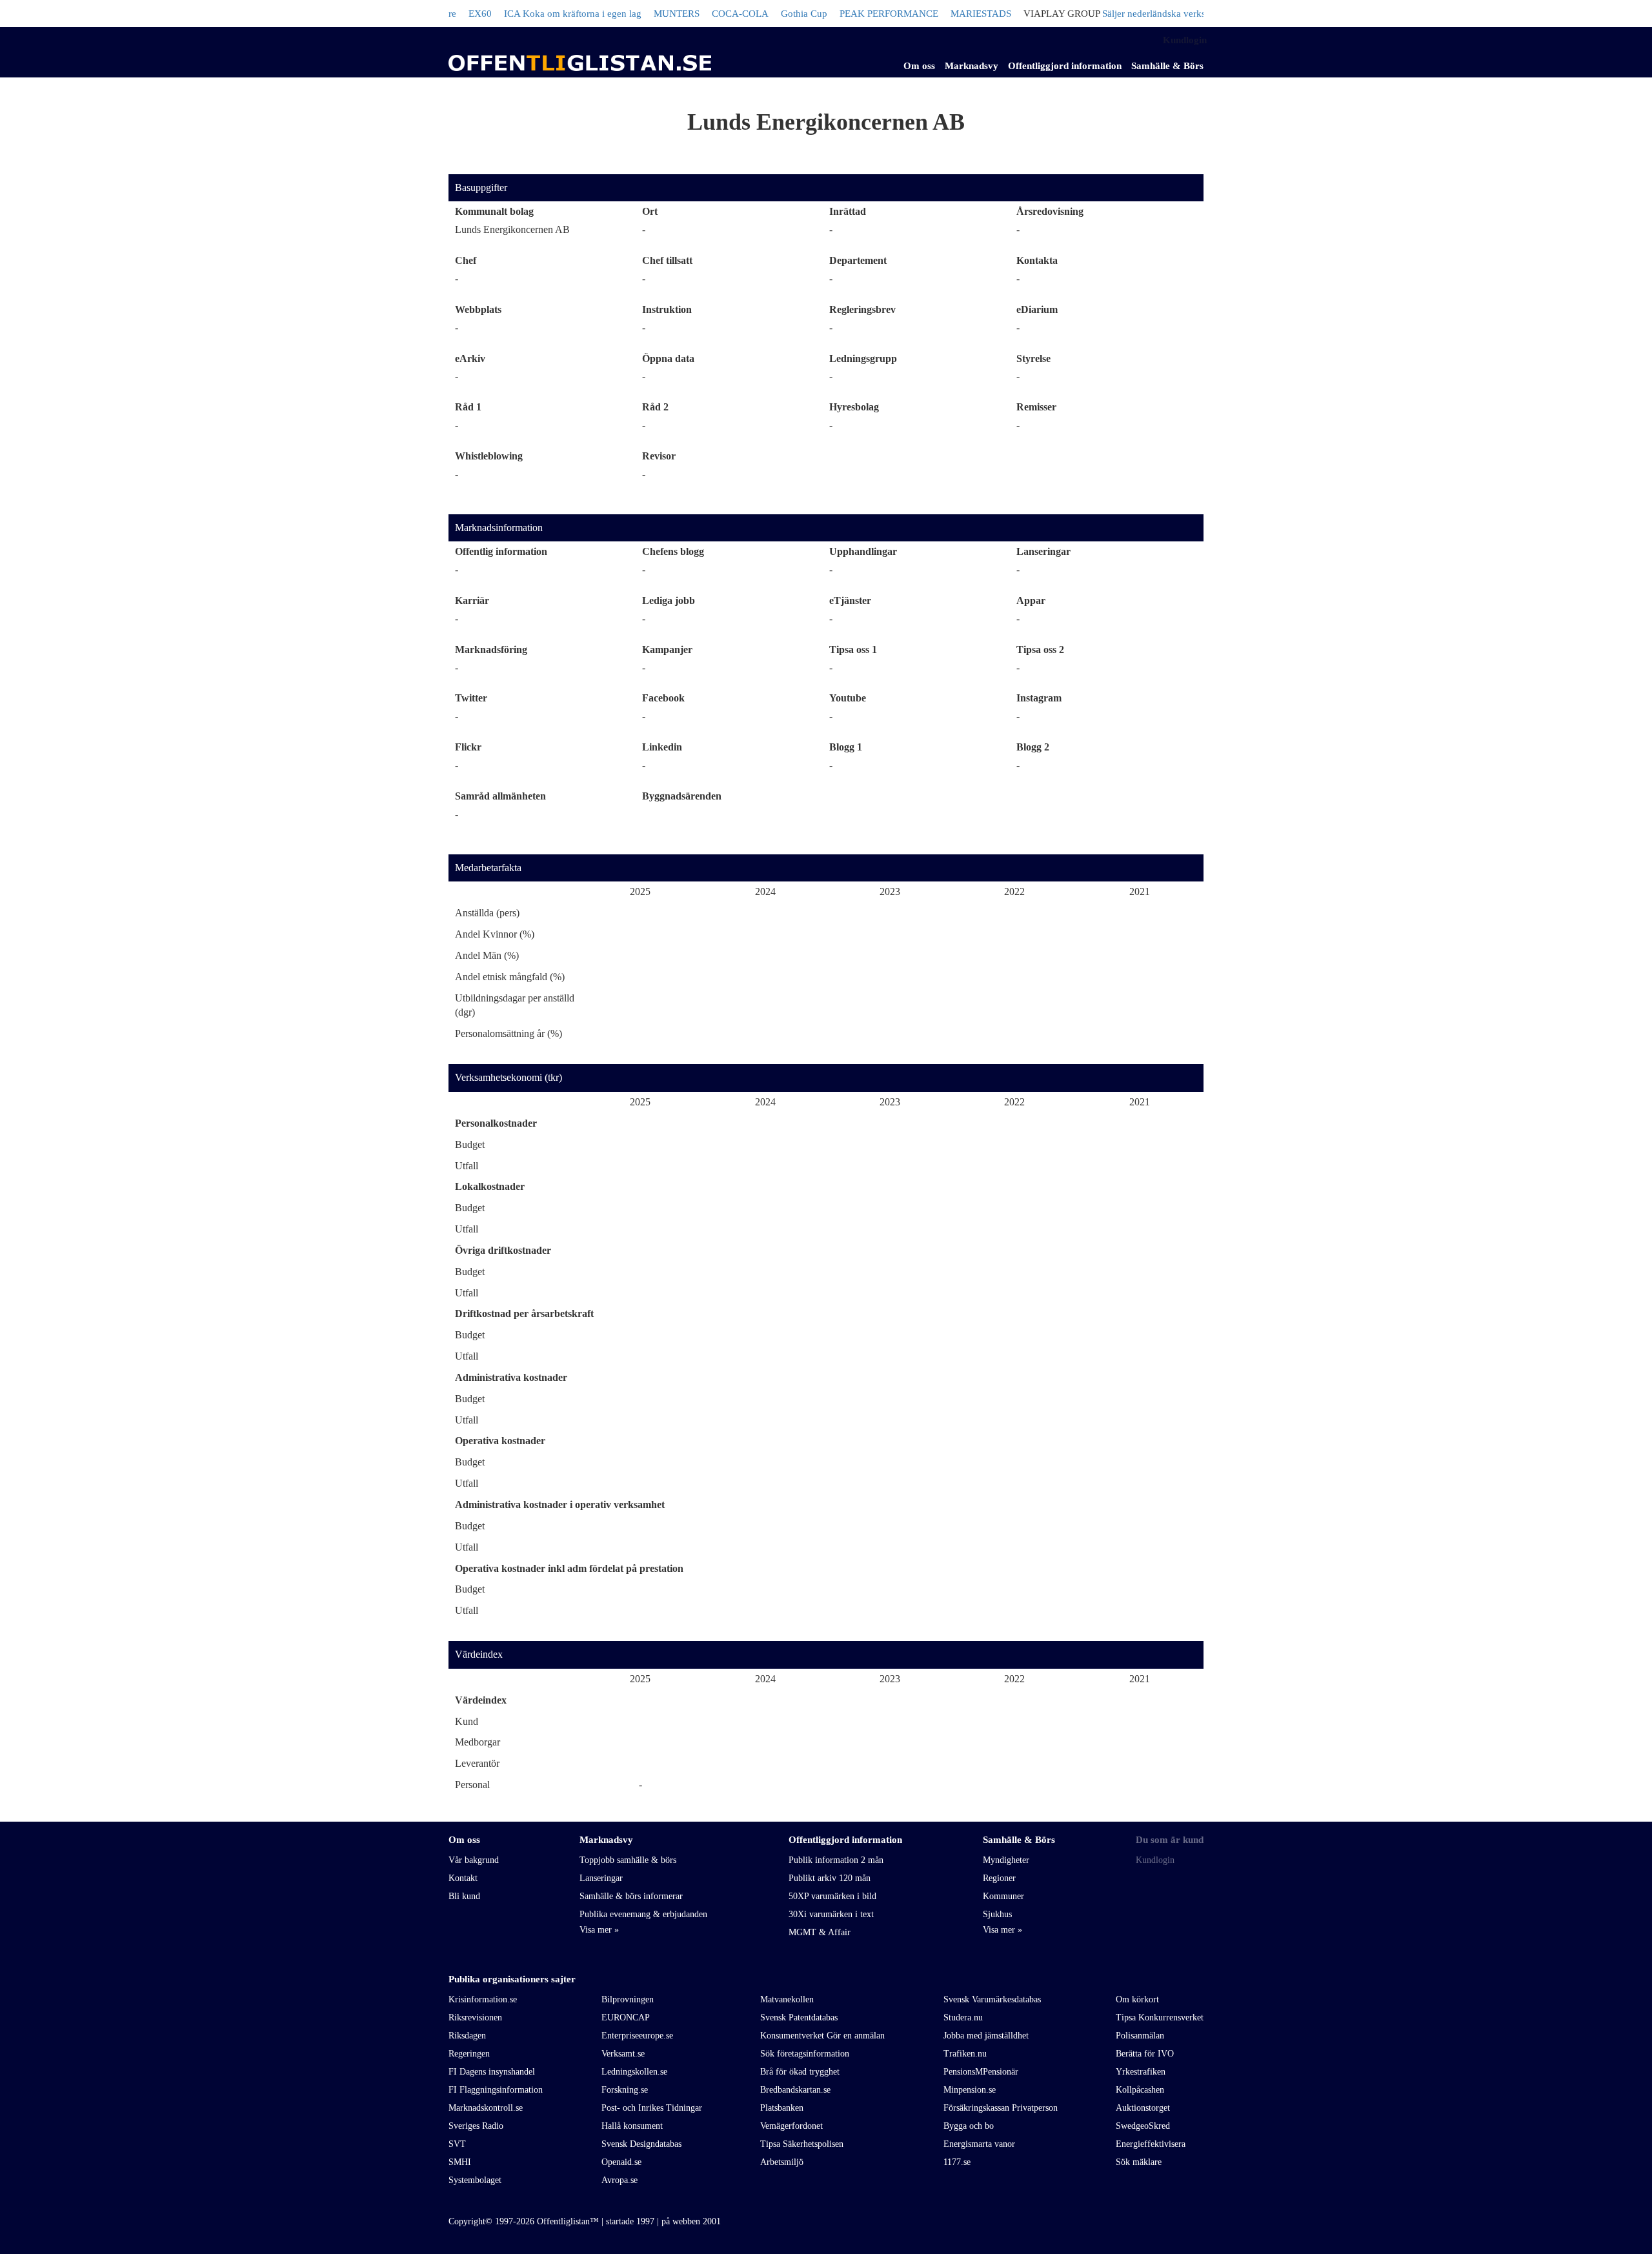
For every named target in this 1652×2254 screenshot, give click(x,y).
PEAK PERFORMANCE (847, 14)
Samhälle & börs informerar (631, 1896)
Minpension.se (970, 2090)
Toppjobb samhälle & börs (628, 1860)
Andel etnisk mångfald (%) (510, 977)
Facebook (663, 698)
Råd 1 (468, 407)
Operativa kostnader (500, 1441)
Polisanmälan (1140, 2036)
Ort (650, 211)
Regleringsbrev (862, 309)
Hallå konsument (632, 2126)
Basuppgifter (481, 187)
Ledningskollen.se (634, 2072)
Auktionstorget (1143, 2108)
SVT (457, 2144)
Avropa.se (619, 2180)
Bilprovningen (628, 1999)
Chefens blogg (673, 551)
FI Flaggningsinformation (496, 2090)
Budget (470, 1144)
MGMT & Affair (820, 1932)
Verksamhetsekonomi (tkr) (509, 1077)
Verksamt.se (623, 2054)
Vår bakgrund (474, 1860)
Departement (858, 260)
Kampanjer (667, 649)
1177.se (957, 2162)
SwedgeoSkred (1143, 2126)
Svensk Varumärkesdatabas (992, 1999)
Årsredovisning (1050, 211)
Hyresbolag (854, 407)
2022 (1014, 891)
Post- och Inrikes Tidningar (652, 2108)
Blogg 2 (1033, 747)
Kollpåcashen (1140, 2090)
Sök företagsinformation (805, 2054)
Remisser (1036, 407)
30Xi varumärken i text (831, 1914)
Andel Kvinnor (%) (495, 934)
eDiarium (1037, 309)
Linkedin (662, 747)
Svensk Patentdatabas (799, 2018)
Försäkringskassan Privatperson (1001, 2108)
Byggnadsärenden (682, 796)
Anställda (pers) (487, 913)
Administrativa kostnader (511, 1377)
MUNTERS (635, 14)
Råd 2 (655, 407)
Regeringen (469, 2054)
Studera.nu (963, 2018)
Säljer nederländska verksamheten (1129, 14)
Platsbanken (782, 2108)
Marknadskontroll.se (486, 2108)
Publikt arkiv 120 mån (830, 1878)
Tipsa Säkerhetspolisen (802, 2144)
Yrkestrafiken (1141, 2072)
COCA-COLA (698, 14)
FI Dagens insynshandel (492, 2072)
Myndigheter (1006, 1860)
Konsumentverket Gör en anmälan (822, 2036)
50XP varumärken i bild (832, 1896)
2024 (765, 891)
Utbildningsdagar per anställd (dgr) (515, 1005)
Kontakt (463, 1878)
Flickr (468, 747)
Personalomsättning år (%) (509, 1033)
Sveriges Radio (476, 2126)
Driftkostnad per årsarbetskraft (524, 1313)
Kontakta (1037, 260)
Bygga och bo (969, 2126)
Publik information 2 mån (836, 1860)
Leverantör (477, 1763)
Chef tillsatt (667, 260)
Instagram (1039, 698)
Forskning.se (625, 2090)
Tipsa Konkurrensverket (1160, 2018)
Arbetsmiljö (782, 2162)
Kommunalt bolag (494, 211)
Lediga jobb (669, 600)
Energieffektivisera (1151, 2144)
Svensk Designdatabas (641, 2144)
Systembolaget (475, 2180)
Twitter (471, 698)
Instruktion (667, 309)
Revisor (659, 456)
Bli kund (464, 1896)
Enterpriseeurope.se (637, 2036)
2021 (1140, 891)
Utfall (467, 1166)
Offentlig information (501, 551)
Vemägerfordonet (791, 2126)
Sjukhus (997, 1914)
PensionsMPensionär (981, 2072)
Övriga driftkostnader (503, 1250)
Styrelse (1033, 358)
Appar (1031, 600)
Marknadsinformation (499, 528)
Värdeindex (479, 1654)
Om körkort (1137, 1999)
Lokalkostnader (490, 1186)
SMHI (460, 2162)
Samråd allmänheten (500, 796)
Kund (467, 1721)
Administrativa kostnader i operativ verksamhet (560, 1504)
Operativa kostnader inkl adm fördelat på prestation (569, 1568)
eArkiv (470, 358)
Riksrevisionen (475, 2018)
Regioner (999, 1878)
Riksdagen (467, 2036)
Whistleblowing (489, 456)
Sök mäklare (1139, 2162)
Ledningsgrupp (863, 358)
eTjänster (850, 600)
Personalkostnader (496, 1123)
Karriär (472, 600)
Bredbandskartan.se (795, 2090)
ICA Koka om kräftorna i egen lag (531, 14)
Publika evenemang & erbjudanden (643, 1914)
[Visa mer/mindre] (599, 1930)
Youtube (848, 698)
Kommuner (1003, 1896)
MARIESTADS (939, 14)
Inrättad (848, 211)
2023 (890, 891)
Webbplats (478, 309)
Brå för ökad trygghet (800, 2072)
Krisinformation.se (483, 1999)
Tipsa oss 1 (853, 649)
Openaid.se (621, 2162)
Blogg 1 (846, 747)
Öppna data (668, 358)
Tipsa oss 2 (1040, 649)
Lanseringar (1043, 551)
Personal (472, 1785)
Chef (466, 260)
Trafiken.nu (965, 2054)
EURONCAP (626, 2018)
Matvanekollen (787, 1999)
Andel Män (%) (487, 955)
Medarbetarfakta (488, 868)
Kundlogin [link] (1185, 40)
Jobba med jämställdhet (986, 2036)
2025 (640, 891)
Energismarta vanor (979, 2144)
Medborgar (478, 1742)
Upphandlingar (863, 551)
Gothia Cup (762, 14)
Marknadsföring (491, 649)
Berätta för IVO (1145, 2054)
